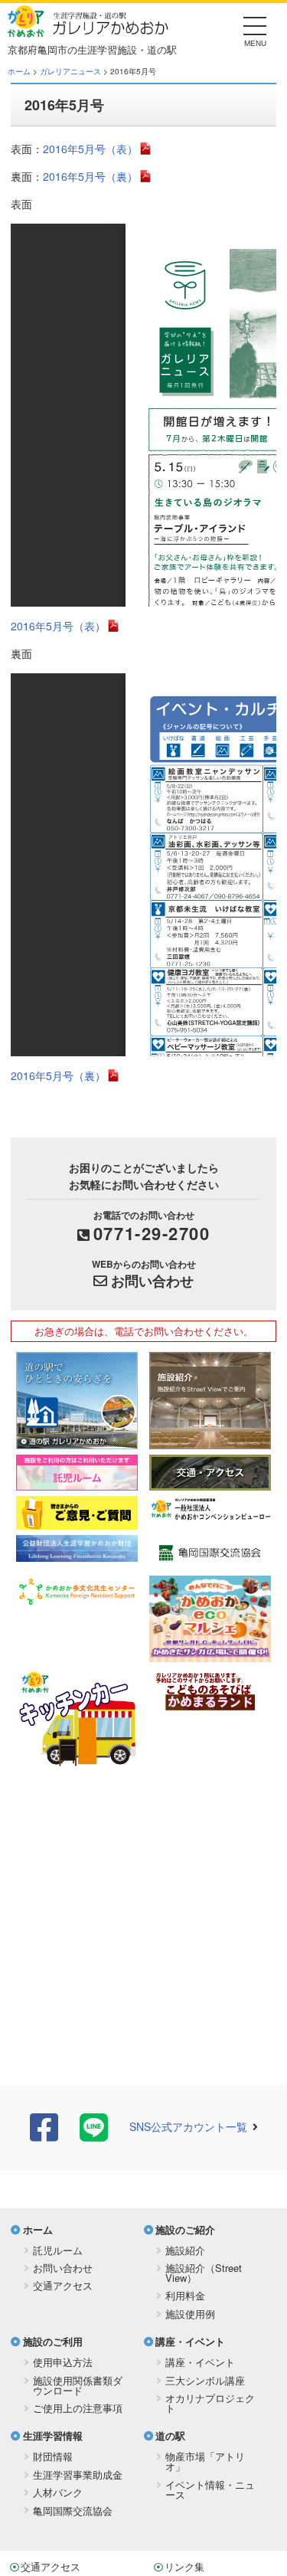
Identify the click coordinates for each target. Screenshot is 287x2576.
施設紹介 (185, 2250)
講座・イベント (190, 2341)
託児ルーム (58, 2250)
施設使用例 (190, 2314)
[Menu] (255, 30)
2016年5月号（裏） (90, 176)
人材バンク (58, 2492)
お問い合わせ (152, 1281)
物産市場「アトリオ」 (205, 2461)
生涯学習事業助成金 (78, 2475)
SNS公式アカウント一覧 (188, 2126)
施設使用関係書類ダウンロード (78, 2385)
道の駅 (170, 2435)
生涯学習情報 (53, 2435)
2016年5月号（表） (90, 149)
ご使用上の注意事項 (78, 2408)
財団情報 (53, 2456)
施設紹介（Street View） (204, 2273)
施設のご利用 (53, 2341)
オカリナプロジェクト (210, 2403)
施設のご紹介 (185, 2229)
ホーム (19, 71)
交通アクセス (63, 2285)
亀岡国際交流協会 (73, 2511)
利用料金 (185, 2295)
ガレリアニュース (70, 71)
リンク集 (184, 2566)
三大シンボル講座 (205, 2380)
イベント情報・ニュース (210, 2489)
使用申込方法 (63, 2362)
